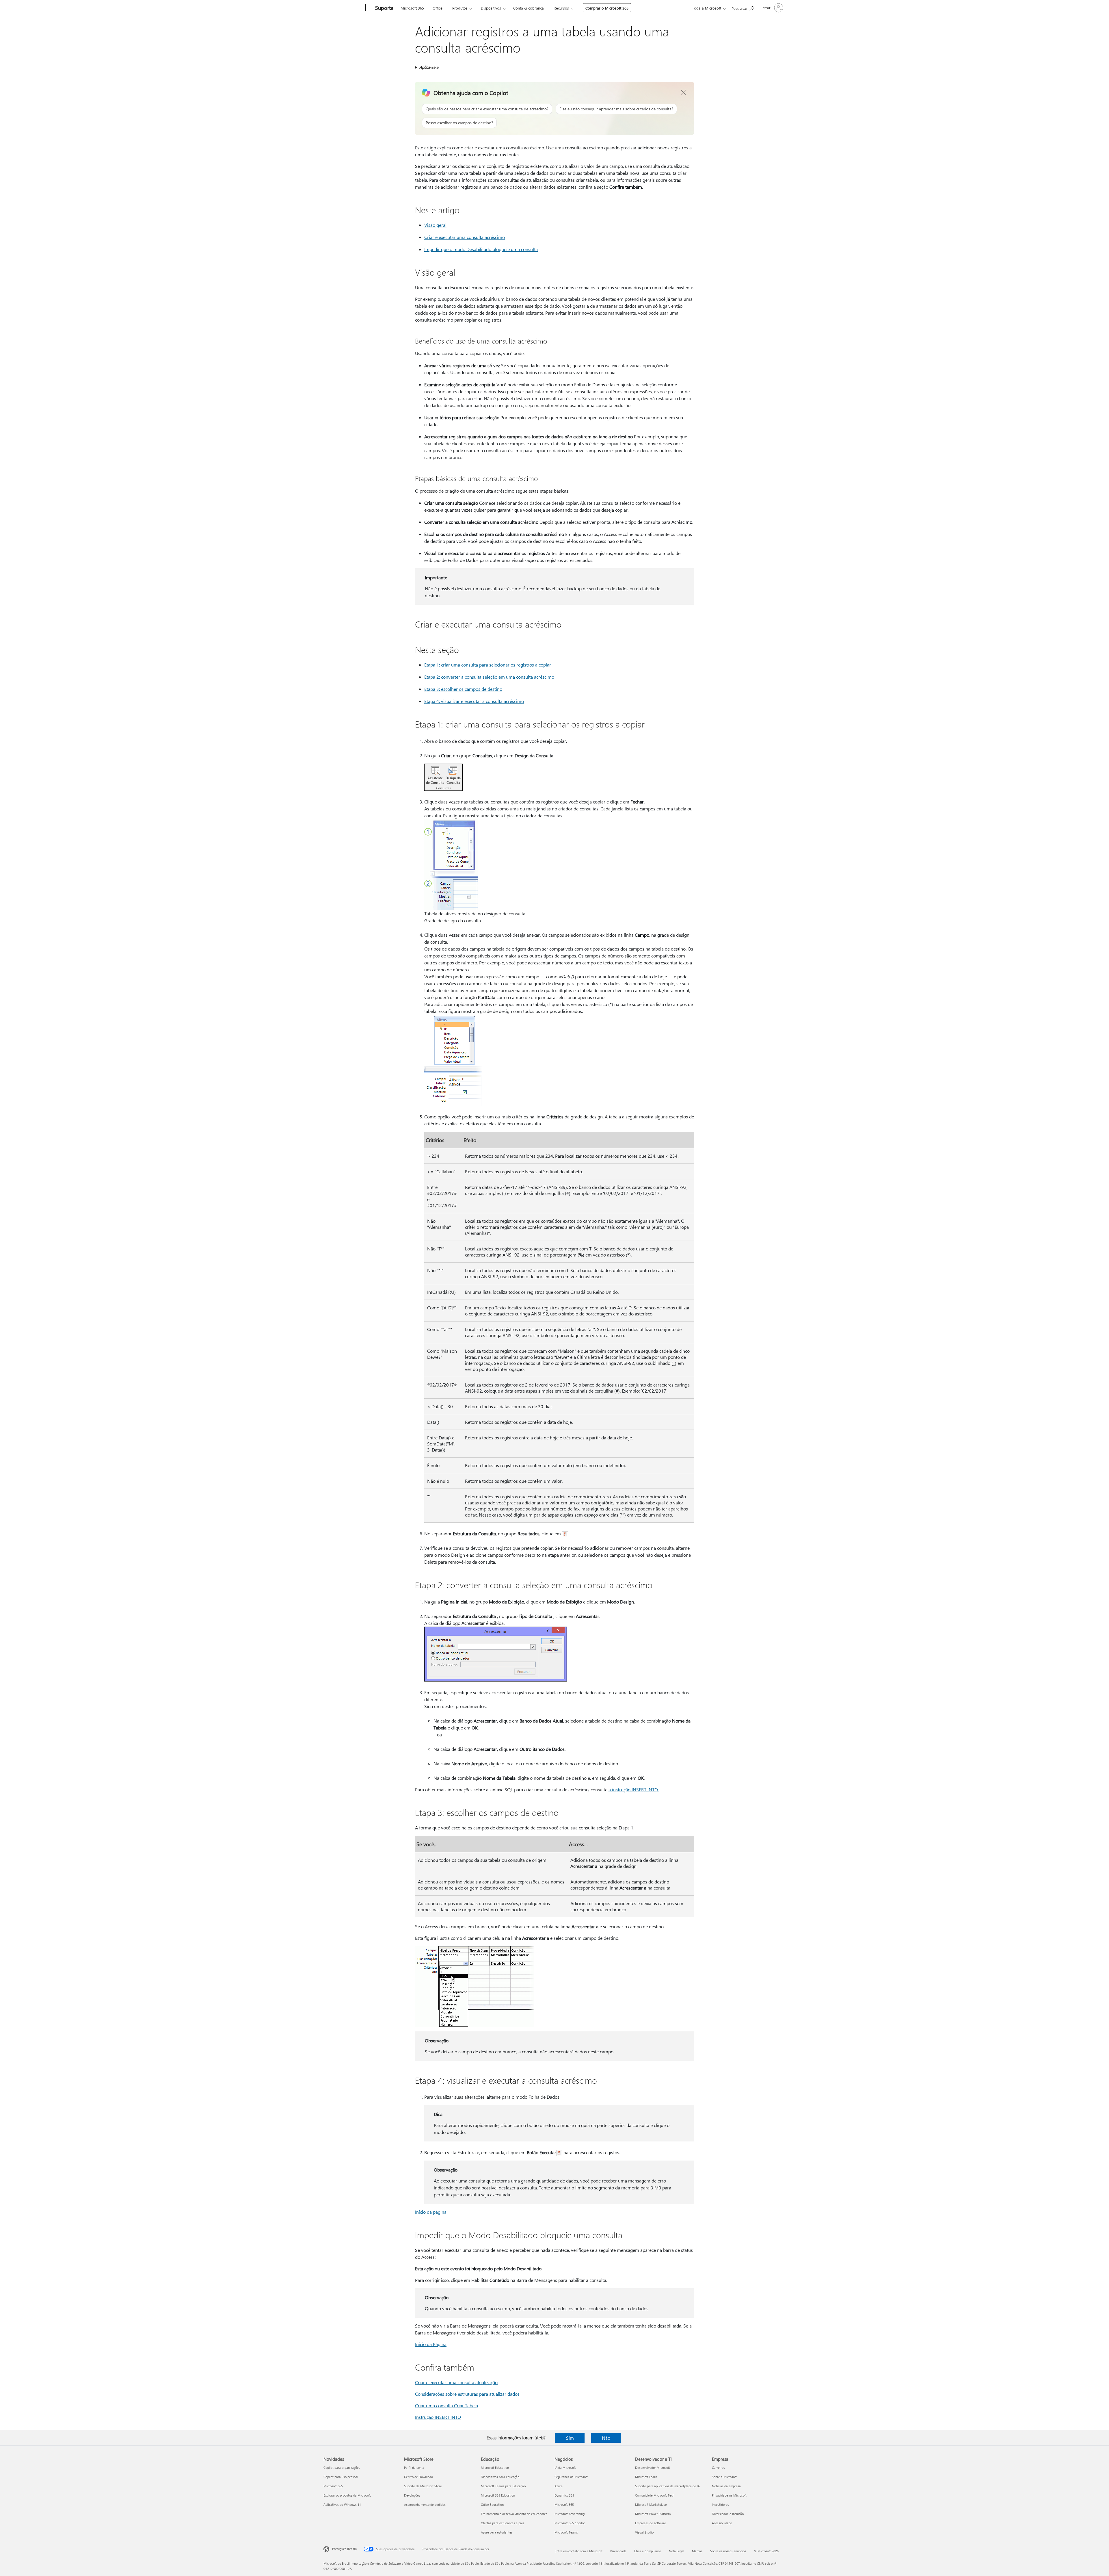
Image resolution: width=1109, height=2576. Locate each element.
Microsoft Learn (646, 2477)
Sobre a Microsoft (724, 2477)
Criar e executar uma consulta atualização (456, 2382)
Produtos (460, 8)
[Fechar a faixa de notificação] (684, 92)
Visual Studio (644, 2532)
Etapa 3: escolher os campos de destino (463, 689)
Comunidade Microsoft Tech (655, 2495)
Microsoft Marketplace (651, 2504)
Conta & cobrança (529, 8)
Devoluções (412, 2495)
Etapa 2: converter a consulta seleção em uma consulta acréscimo (489, 677)
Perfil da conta (414, 2468)
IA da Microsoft (565, 2468)
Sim (570, 2438)
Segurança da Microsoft (571, 2477)
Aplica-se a (429, 67)
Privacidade (618, 2551)
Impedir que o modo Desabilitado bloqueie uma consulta (481, 249)
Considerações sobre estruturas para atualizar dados (467, 2394)
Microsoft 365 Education (498, 2495)
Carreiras (718, 2468)
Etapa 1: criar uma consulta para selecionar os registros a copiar (488, 665)
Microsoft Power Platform (653, 2514)
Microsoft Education (495, 2468)
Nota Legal (677, 2551)
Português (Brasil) (344, 2549)
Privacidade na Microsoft (729, 2495)
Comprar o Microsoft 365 (607, 8)
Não (606, 2438)
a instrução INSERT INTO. (634, 1789)
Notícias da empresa (726, 2486)
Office (438, 8)
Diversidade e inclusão (728, 2514)
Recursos (561, 8)
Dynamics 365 (564, 2495)
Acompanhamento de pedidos (425, 2504)
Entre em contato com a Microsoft (579, 2551)
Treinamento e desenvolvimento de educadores (514, 2514)
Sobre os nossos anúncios (728, 2551)
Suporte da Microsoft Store (423, 2486)
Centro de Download (418, 2477)
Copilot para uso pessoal (341, 2477)
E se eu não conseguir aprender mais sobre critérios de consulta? (616, 109)
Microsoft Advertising (570, 2514)
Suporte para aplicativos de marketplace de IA (667, 2486)
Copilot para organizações (342, 2468)
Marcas (697, 2551)
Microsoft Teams (566, 2532)
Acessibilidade (722, 2523)
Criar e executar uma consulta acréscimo (465, 237)
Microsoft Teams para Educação (503, 2486)
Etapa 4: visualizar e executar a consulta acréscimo (474, 701)
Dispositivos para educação (500, 2477)
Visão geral (435, 225)
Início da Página (431, 2344)
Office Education (492, 2504)
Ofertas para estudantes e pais (503, 2523)
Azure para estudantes (497, 2532)
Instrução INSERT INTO (438, 2417)
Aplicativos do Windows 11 (342, 2504)
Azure (559, 2486)
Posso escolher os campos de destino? (459, 123)
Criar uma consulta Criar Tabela (446, 2405)
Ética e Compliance (648, 2551)
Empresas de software (651, 2523)
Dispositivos (491, 8)
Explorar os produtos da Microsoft (347, 2495)
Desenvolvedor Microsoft (653, 2468)
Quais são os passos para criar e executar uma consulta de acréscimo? (487, 109)
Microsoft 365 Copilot (570, 2523)
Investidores (720, 2504)
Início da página (431, 2212)
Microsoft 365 (412, 8)
